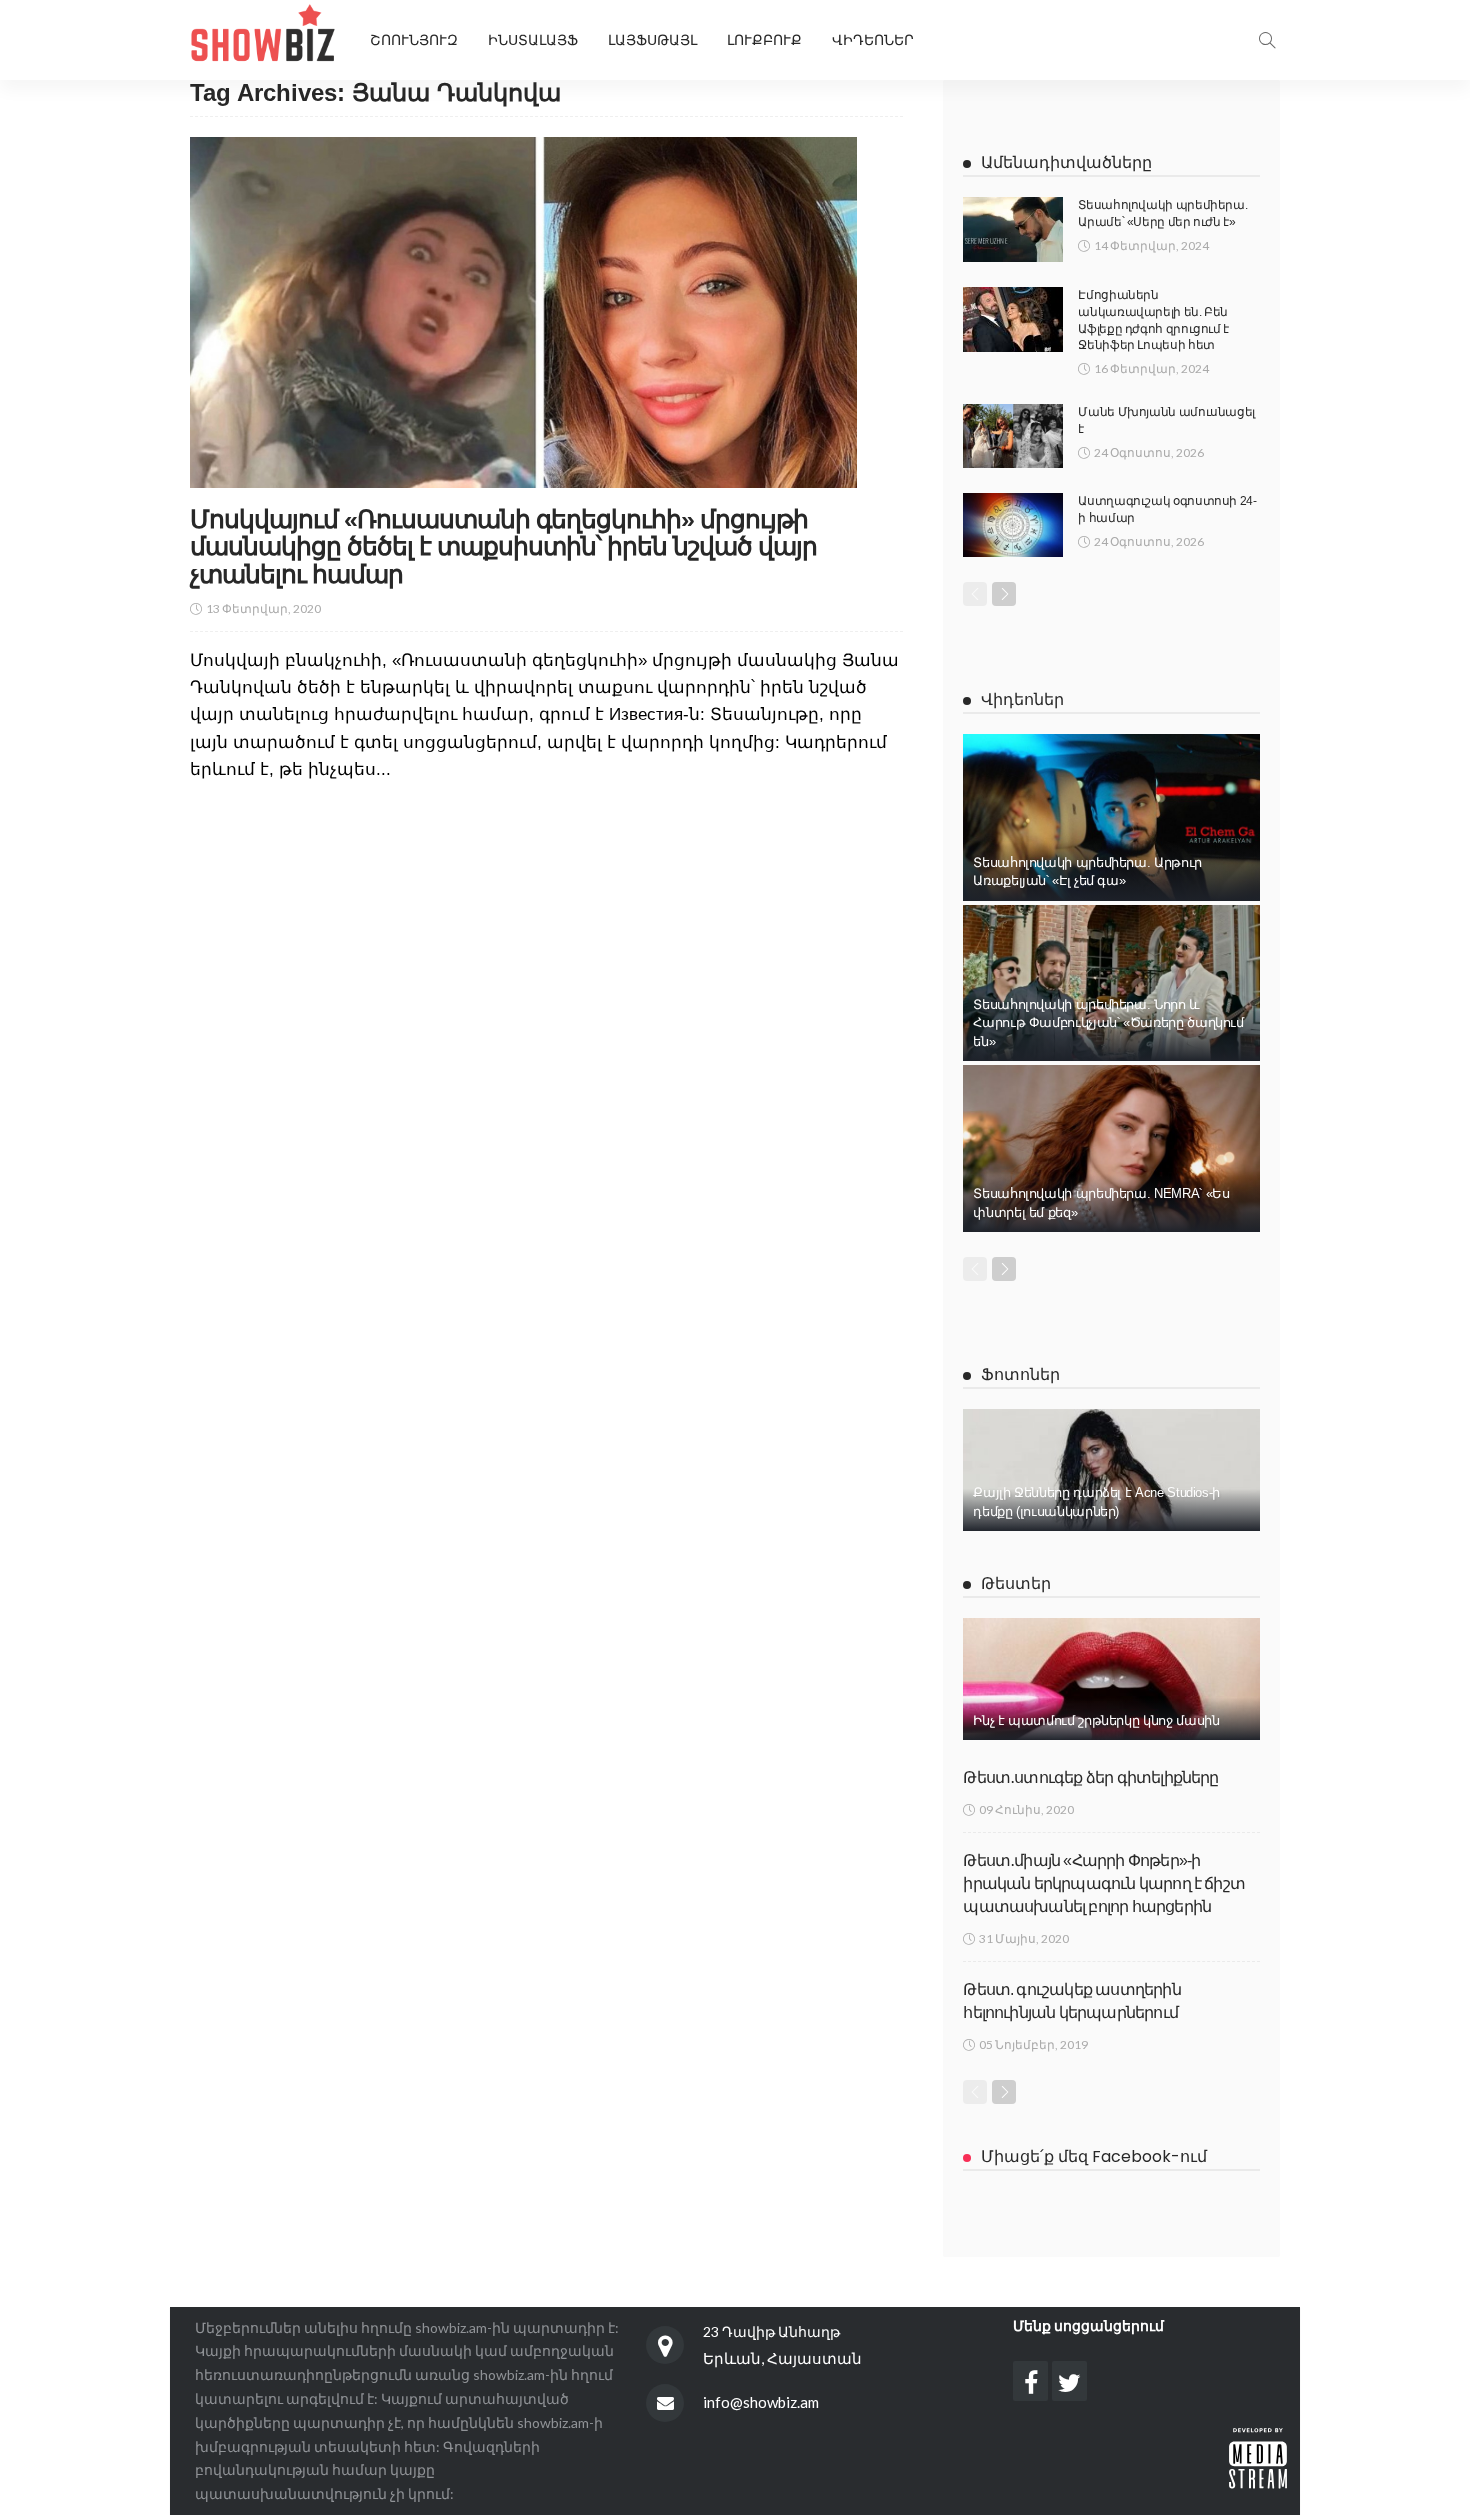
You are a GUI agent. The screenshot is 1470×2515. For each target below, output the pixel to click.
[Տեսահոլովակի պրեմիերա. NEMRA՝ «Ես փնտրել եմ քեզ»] (1111, 1148)
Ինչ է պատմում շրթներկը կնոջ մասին (1096, 1720)
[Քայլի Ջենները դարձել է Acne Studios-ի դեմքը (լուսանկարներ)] (1111, 1470)
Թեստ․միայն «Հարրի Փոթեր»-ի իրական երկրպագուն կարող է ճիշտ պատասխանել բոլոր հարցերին (1104, 1884)
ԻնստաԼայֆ (533, 40)
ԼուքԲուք (764, 40)
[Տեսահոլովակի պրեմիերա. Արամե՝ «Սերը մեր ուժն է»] (1013, 229)
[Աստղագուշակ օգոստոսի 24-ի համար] (1013, 525)
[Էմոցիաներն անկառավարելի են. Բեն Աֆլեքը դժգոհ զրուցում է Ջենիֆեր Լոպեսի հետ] (1013, 319)
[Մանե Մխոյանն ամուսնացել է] (1013, 436)
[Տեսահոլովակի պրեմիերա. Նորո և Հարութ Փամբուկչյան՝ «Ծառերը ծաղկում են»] (1111, 983)
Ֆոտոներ (1020, 1374)
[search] (1267, 40)
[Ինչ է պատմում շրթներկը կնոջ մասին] (1111, 1679)
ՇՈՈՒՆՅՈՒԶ (414, 40)
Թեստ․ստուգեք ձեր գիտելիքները (1090, 1777)
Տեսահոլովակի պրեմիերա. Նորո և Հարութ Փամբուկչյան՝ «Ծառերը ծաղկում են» (1108, 1023)
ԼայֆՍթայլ (652, 40)
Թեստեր (1016, 1583)
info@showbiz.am (761, 2402)
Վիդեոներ (873, 40)
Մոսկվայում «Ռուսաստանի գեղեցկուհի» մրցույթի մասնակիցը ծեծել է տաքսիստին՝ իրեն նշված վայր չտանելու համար (503, 546)
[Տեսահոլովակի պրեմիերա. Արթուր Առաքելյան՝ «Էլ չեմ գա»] (1111, 817)
